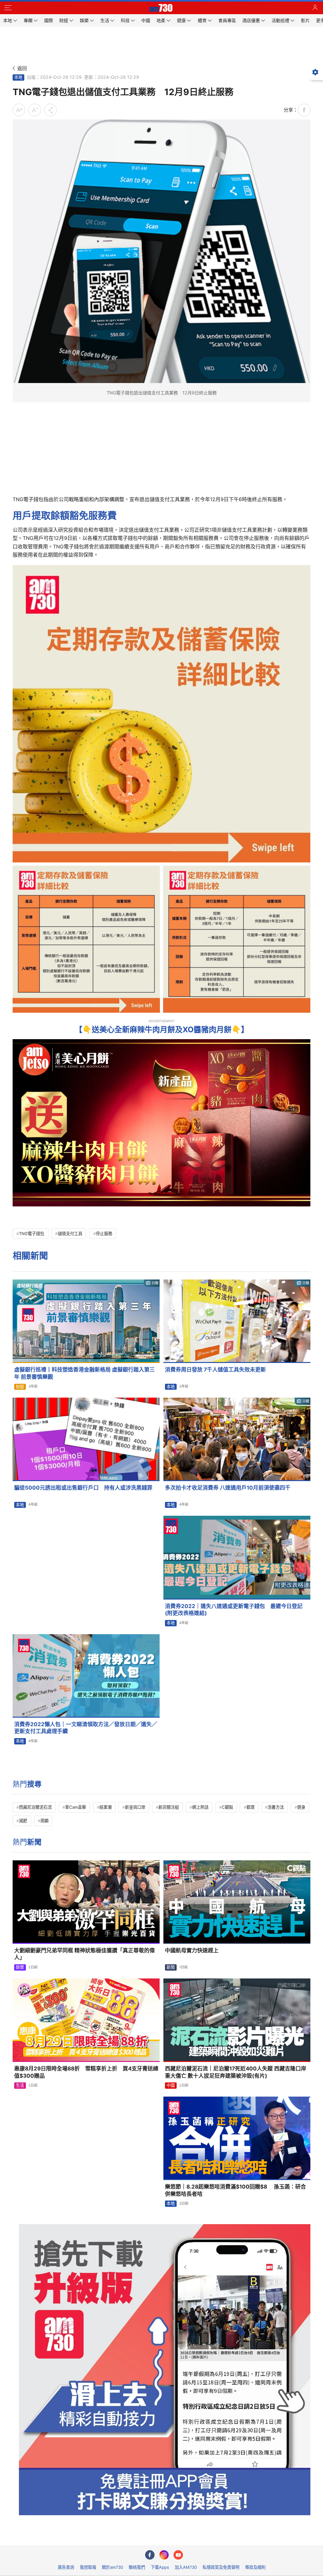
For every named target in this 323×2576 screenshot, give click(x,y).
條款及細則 (255, 2567)
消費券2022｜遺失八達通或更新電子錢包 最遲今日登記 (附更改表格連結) (234, 1610)
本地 (18, 77)
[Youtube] (178, 2555)
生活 (20, 2085)
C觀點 (227, 1807)
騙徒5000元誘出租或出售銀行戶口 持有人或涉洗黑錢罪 (83, 1488)
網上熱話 (200, 1807)
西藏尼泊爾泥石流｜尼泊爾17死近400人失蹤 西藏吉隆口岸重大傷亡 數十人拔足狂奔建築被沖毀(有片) (236, 2072)
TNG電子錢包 (32, 1234)
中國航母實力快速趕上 (192, 1950)
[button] (8, 8)
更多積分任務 (194, 2536)
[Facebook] (150, 2555)
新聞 (171, 1967)
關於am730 (112, 2567)
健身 (301, 1807)
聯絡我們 (137, 2567)
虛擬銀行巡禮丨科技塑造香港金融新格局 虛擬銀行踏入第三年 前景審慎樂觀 (85, 1373)
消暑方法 (276, 1807)
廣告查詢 (66, 2567)
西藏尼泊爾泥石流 (35, 1807)
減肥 (23, 1821)
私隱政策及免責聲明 (221, 2567)
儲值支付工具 (70, 1234)
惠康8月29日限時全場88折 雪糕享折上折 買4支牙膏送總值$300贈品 (86, 2072)
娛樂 (20, 1967)
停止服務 (104, 1234)
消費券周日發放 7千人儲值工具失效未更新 (215, 1370)
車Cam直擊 (76, 1807)
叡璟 (250, 1807)
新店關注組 (169, 1807)
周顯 (44, 1821)
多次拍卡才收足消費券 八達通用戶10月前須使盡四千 (228, 1488)
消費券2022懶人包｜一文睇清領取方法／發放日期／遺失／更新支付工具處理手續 (86, 1728)
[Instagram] (164, 2555)
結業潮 (106, 1807)
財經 (20, 1387)
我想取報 (88, 2567)
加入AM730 (186, 2567)
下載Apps (160, 2567)
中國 (171, 2085)
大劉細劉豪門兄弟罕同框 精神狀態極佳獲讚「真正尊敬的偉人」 (85, 1954)
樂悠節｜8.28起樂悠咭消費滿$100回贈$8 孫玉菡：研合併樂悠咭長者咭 (235, 2190)
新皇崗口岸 (135, 1807)
